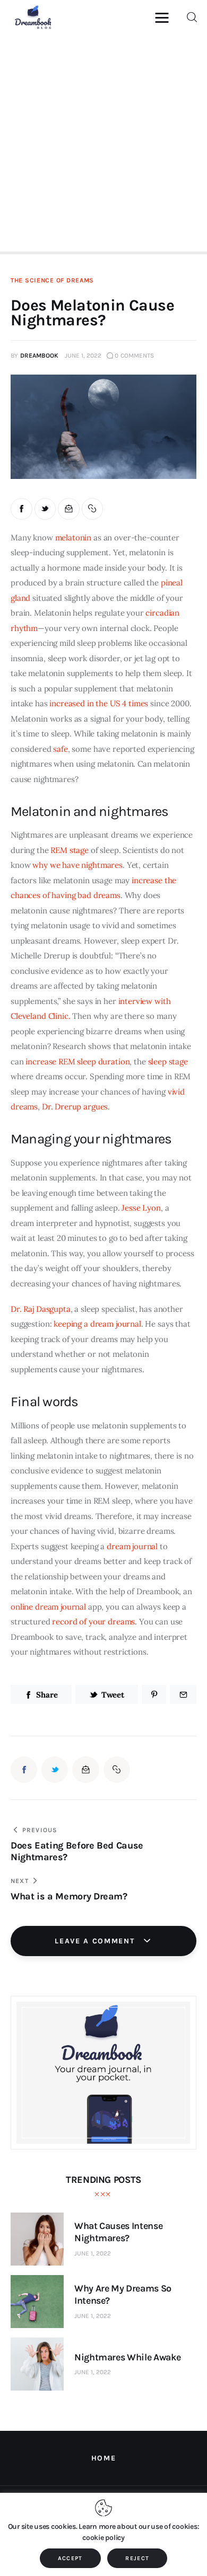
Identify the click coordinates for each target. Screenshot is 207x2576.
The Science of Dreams (52, 280)
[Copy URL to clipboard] (93, 509)
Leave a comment (96, 1941)
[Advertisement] (103, 141)
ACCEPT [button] (70, 2558)
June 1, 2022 (93, 2253)
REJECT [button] (137, 2558)
